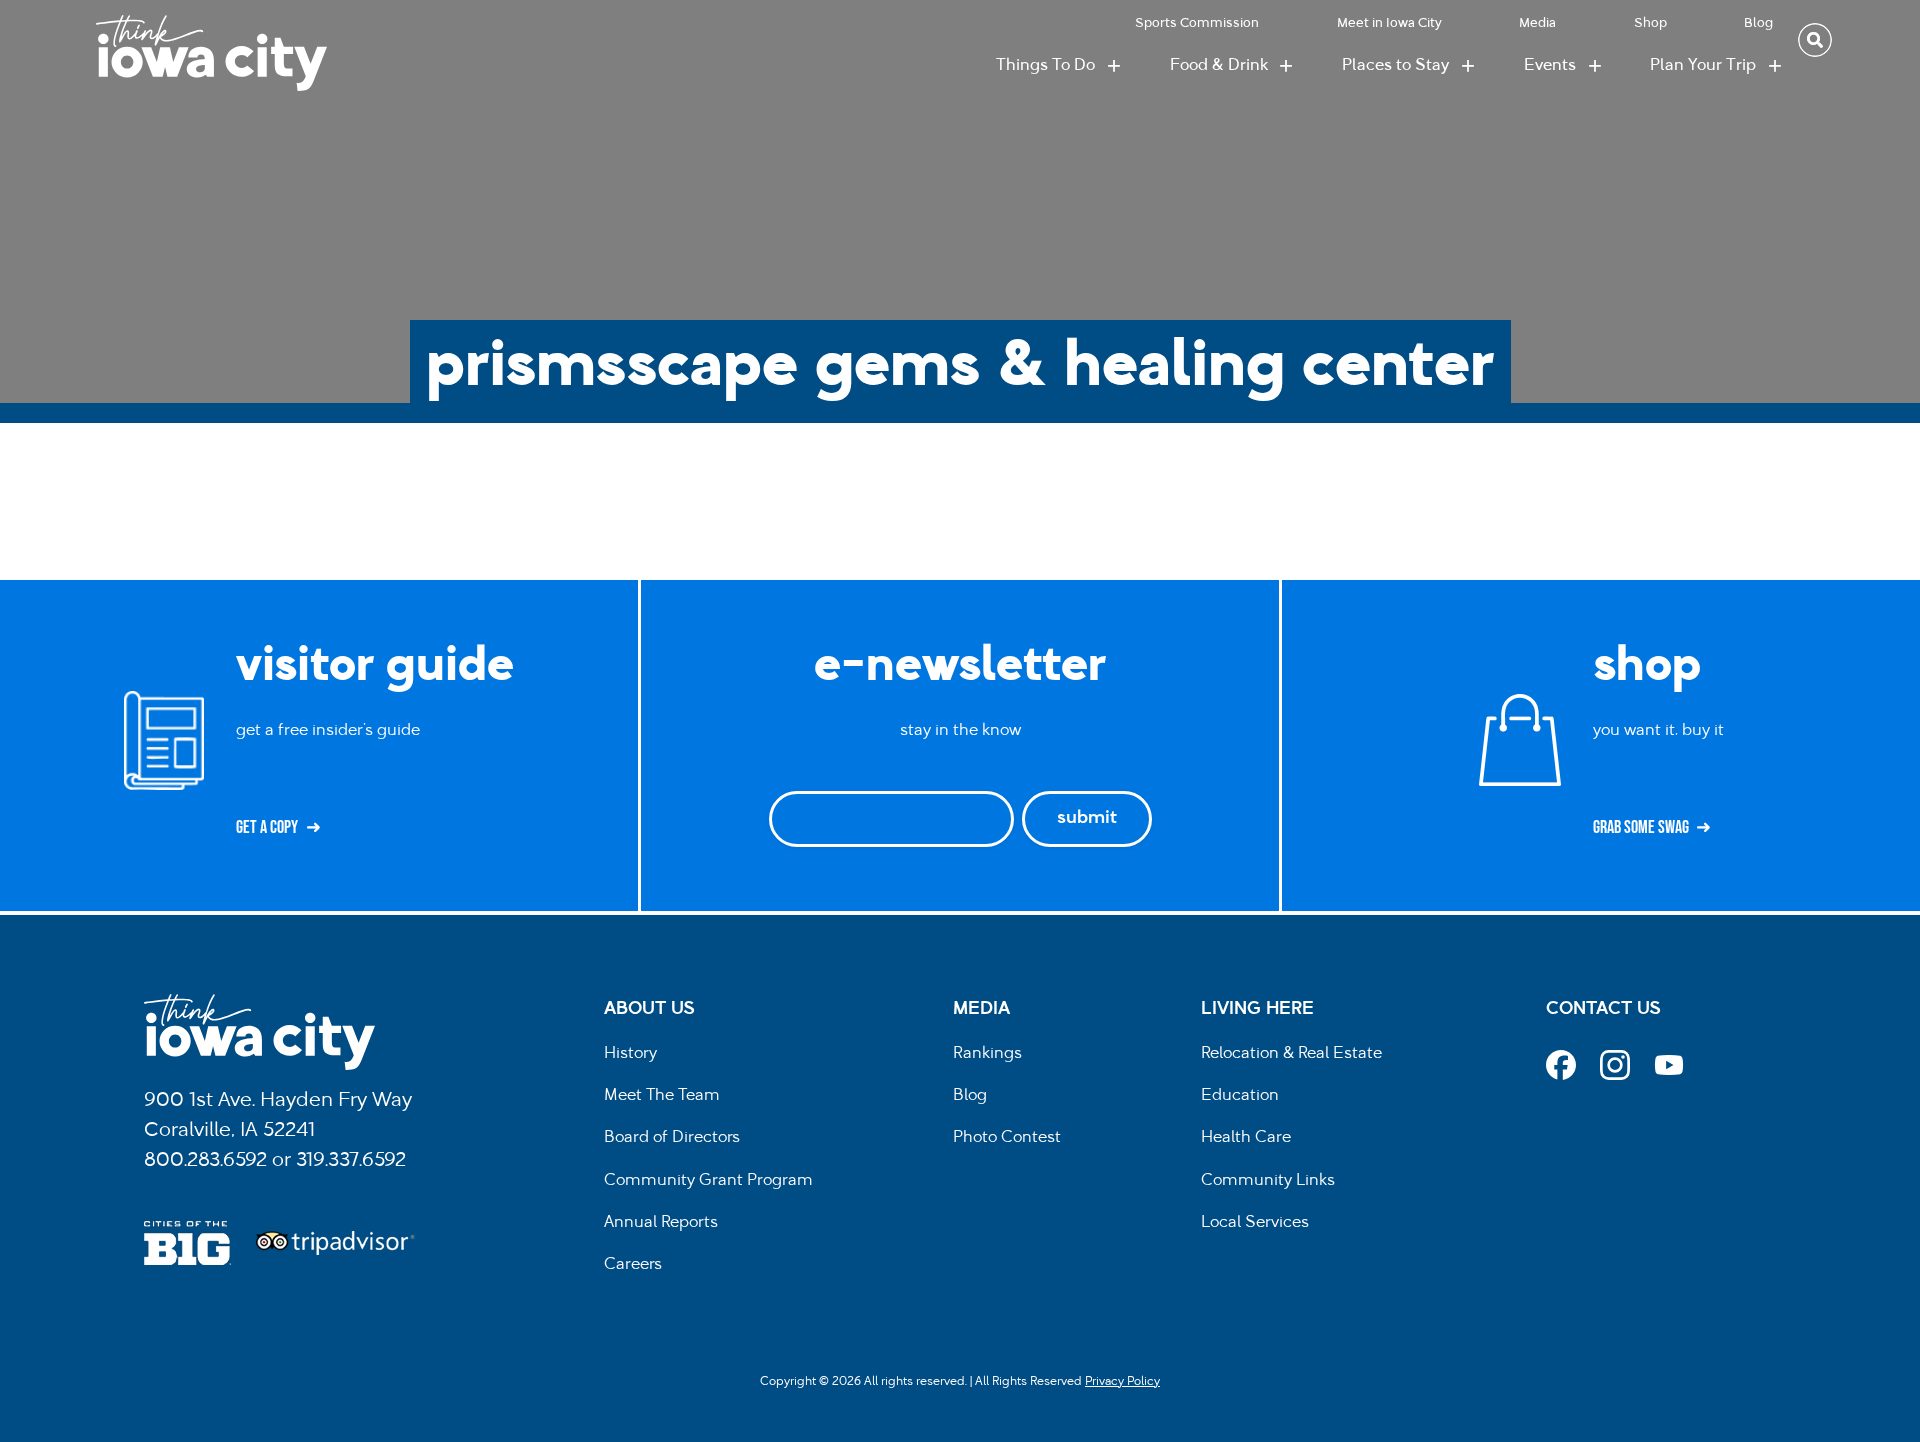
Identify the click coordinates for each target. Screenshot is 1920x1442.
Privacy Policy (1122, 1382)
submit (1087, 819)
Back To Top (1894, 538)
